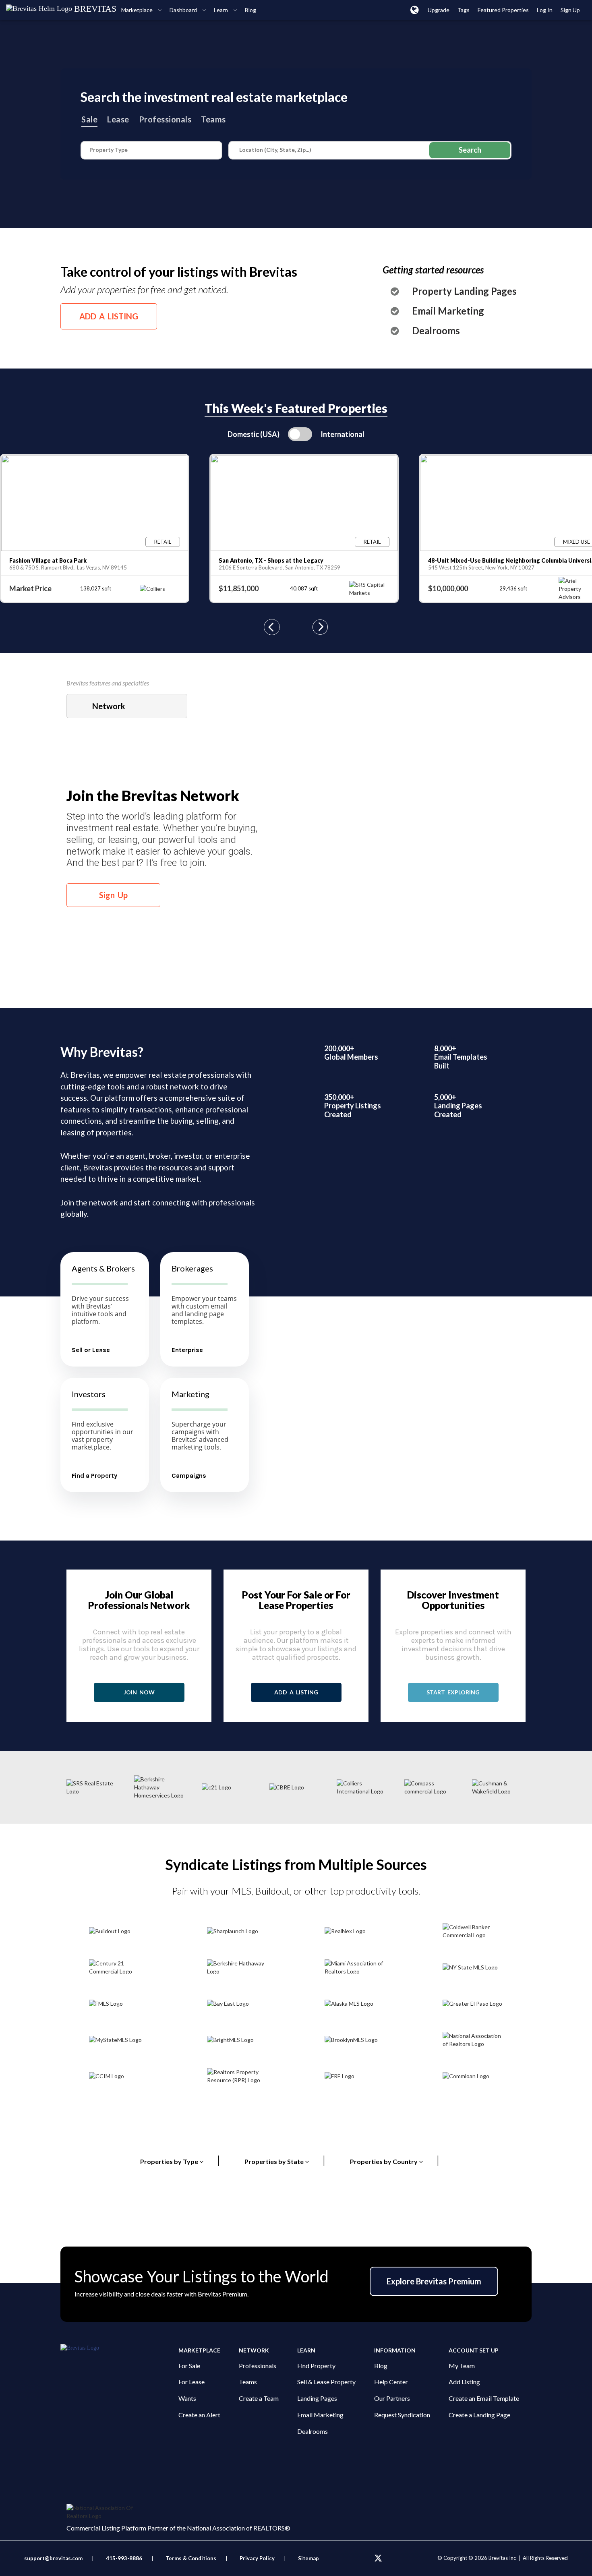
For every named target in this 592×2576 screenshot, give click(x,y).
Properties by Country (395, 2160)
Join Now (139, 1692)
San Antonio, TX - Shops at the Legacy (271, 560)
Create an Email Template (484, 2398)
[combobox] (127, 706)
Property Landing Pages (464, 291)
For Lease (191, 2382)
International (343, 434)
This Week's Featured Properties (296, 408)
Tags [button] (464, 10)
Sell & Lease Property (326, 2382)
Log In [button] (545, 10)
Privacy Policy (257, 2558)
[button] (415, 10)
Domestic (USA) (254, 434)
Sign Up (113, 895)
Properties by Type (180, 2160)
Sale (89, 119)
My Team (462, 2366)
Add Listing (464, 2382)
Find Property (316, 2366)
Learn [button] (221, 10)
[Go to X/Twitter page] (378, 2558)
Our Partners (392, 2398)
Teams (213, 119)
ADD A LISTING (109, 316)
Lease (118, 119)
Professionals (165, 119)
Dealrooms (436, 331)
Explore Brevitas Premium (434, 2281)
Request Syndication (402, 2415)
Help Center (391, 2382)
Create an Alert (199, 2415)
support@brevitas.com (53, 2558)
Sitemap (308, 2558)
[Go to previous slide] (272, 628)
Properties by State (285, 2160)
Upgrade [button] (439, 10)
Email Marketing (448, 311)
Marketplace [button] (138, 10)
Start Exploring (453, 1692)
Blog (381, 2366)
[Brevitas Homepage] (119, 2348)
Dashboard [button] (184, 10)
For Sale (189, 2366)
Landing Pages (317, 2398)
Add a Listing (296, 1692)
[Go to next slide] (320, 628)
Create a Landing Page (479, 2415)
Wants (187, 2398)
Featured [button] (503, 10)
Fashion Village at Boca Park (48, 560)
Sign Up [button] (570, 10)
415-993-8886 (124, 2558)
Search (470, 150)
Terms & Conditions (191, 2558)
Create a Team (259, 2398)
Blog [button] (250, 10)
